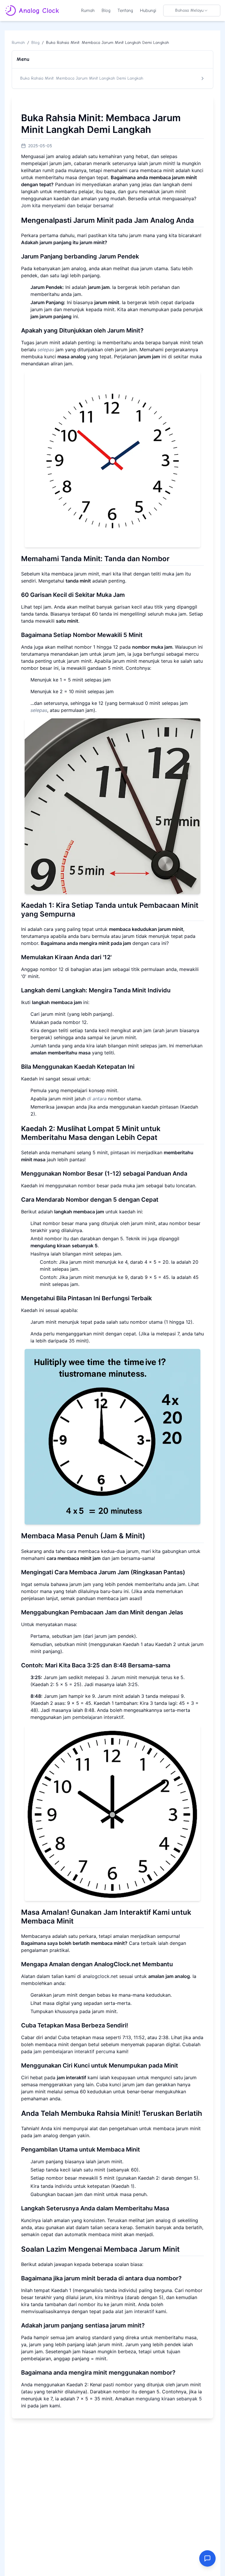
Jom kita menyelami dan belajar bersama (67, 205)
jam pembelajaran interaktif (93, 1717)
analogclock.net (100, 1976)
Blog (106, 11)
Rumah (88, 11)
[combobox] (192, 11)
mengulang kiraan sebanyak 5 (169, 2399)
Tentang (125, 11)
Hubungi (148, 11)
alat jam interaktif (135, 2311)
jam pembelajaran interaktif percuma (74, 2051)
